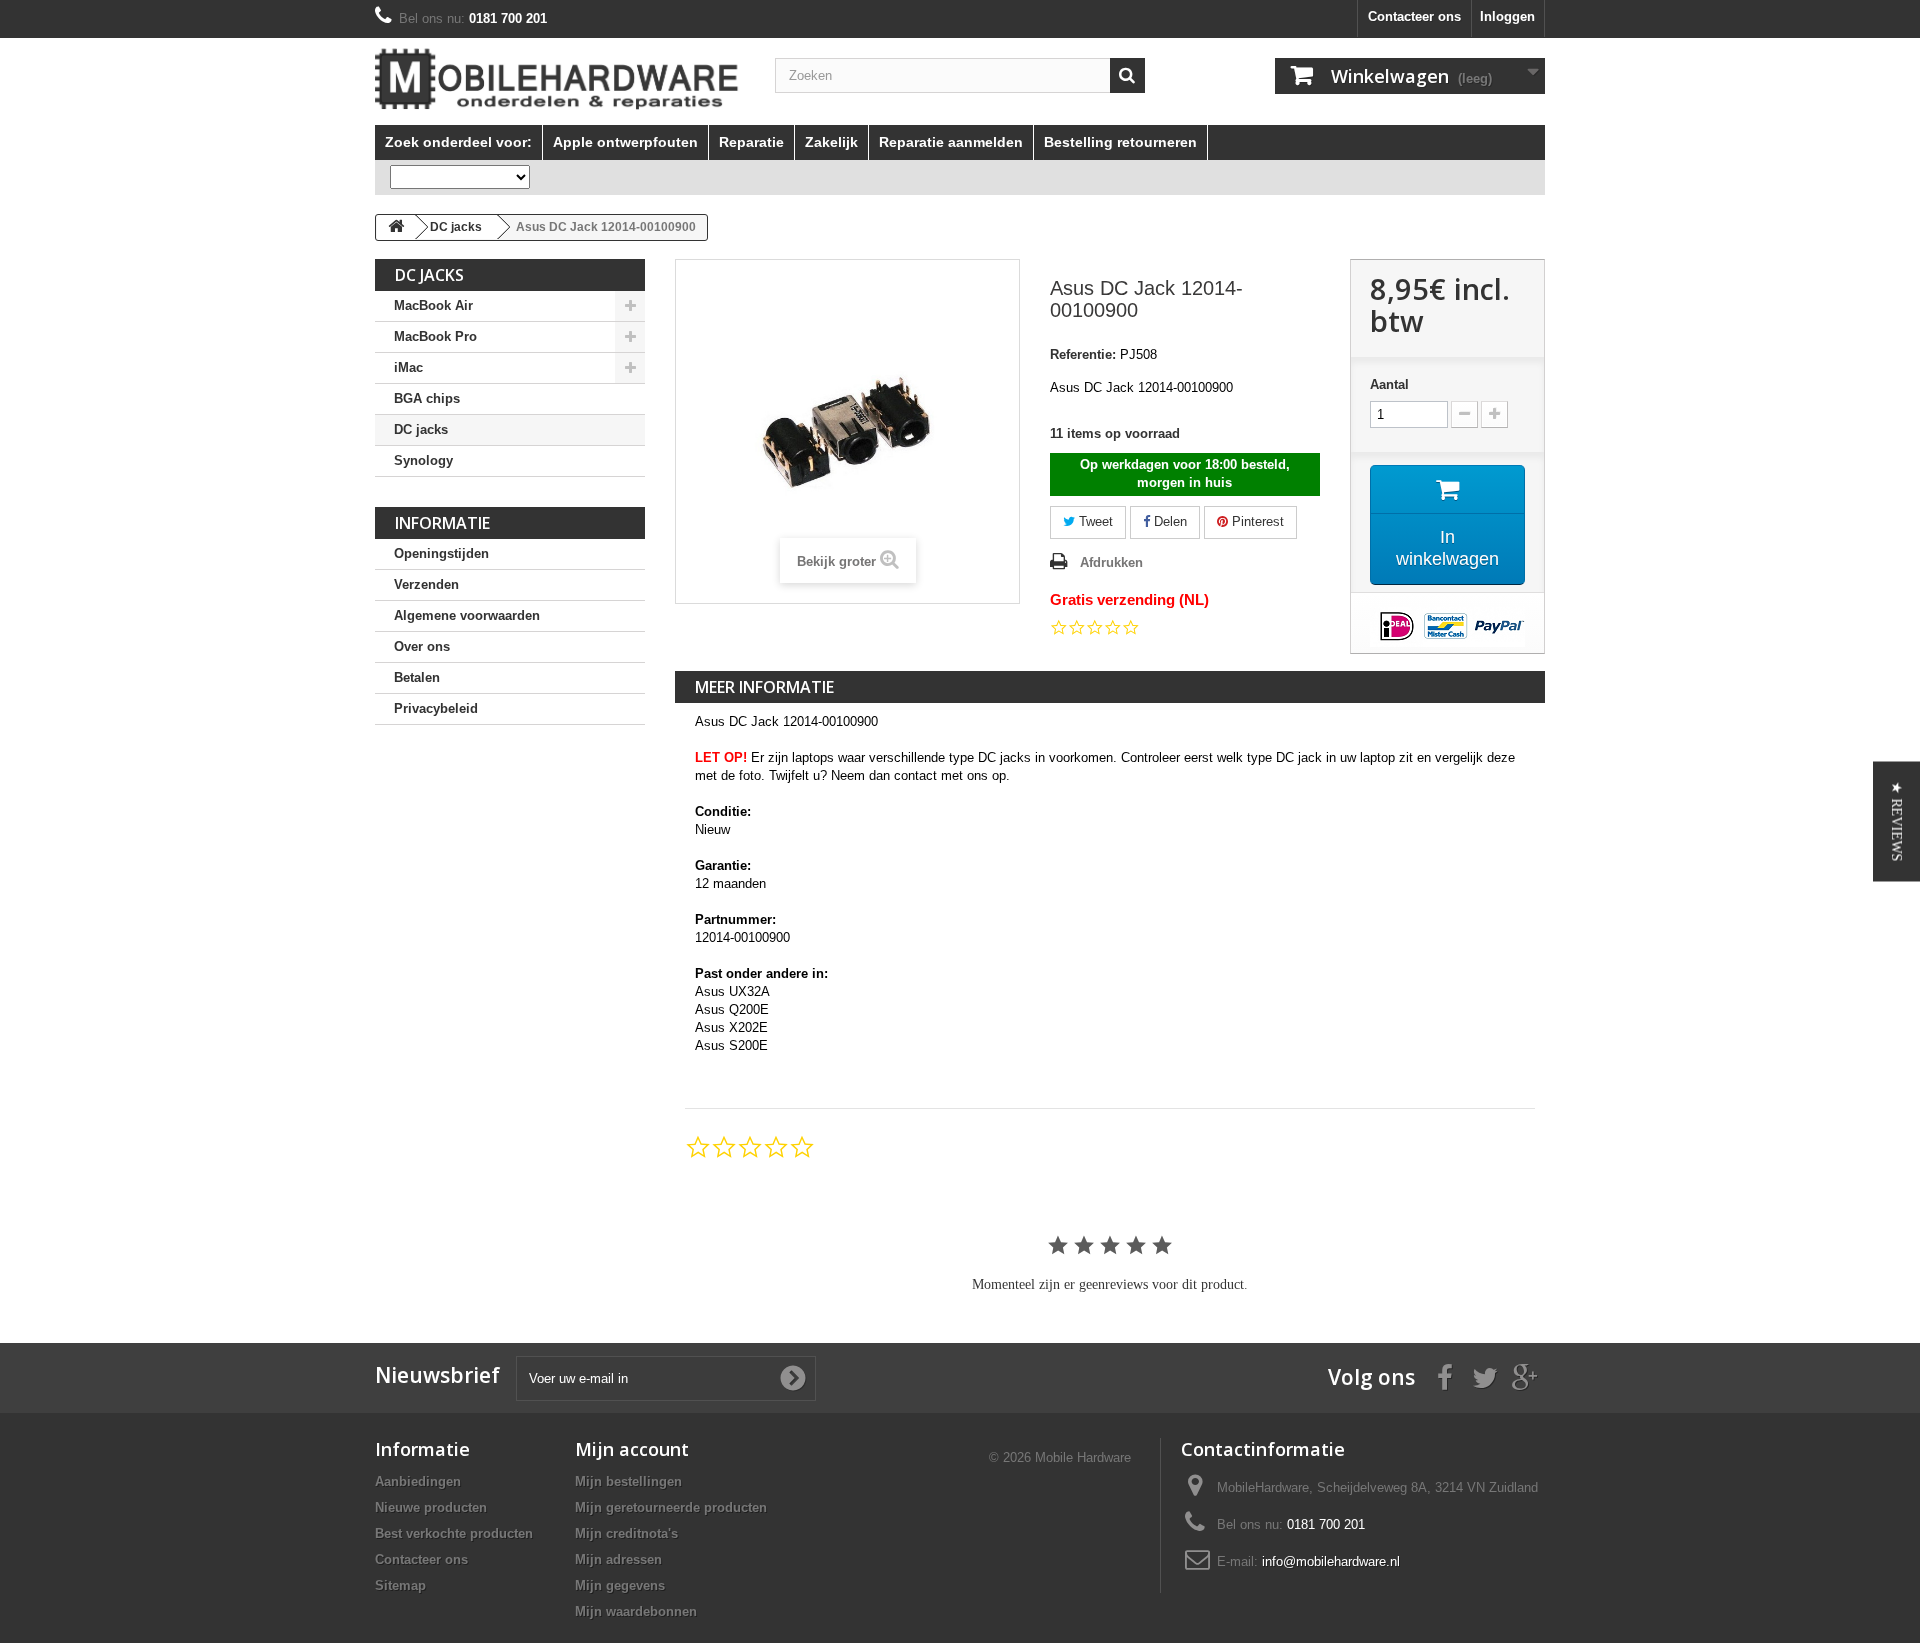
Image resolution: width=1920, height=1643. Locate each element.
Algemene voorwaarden (467, 615)
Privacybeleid (436, 708)
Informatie (442, 523)
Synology (423, 460)
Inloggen (1507, 16)
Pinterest (1256, 521)
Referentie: (1083, 354)
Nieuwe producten (431, 1507)
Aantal (1389, 384)
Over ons (422, 646)
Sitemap (400, 1585)
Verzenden (426, 584)
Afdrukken (1111, 562)
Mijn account (632, 1449)
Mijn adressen (618, 1559)
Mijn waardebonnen (636, 1611)
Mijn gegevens (620, 1585)
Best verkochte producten (454, 1533)
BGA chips (427, 398)
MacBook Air (433, 305)
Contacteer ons (1414, 16)
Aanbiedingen (418, 1481)
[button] (1896, 822)
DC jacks (421, 429)
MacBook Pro (435, 336)
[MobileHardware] (560, 79)
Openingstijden (441, 553)
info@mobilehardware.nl (1331, 1561)
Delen (1168, 521)
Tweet (1094, 521)
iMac (408, 367)
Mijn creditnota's (626, 1533)
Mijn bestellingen (628, 1481)
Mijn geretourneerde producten (671, 1507)
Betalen (417, 677)
